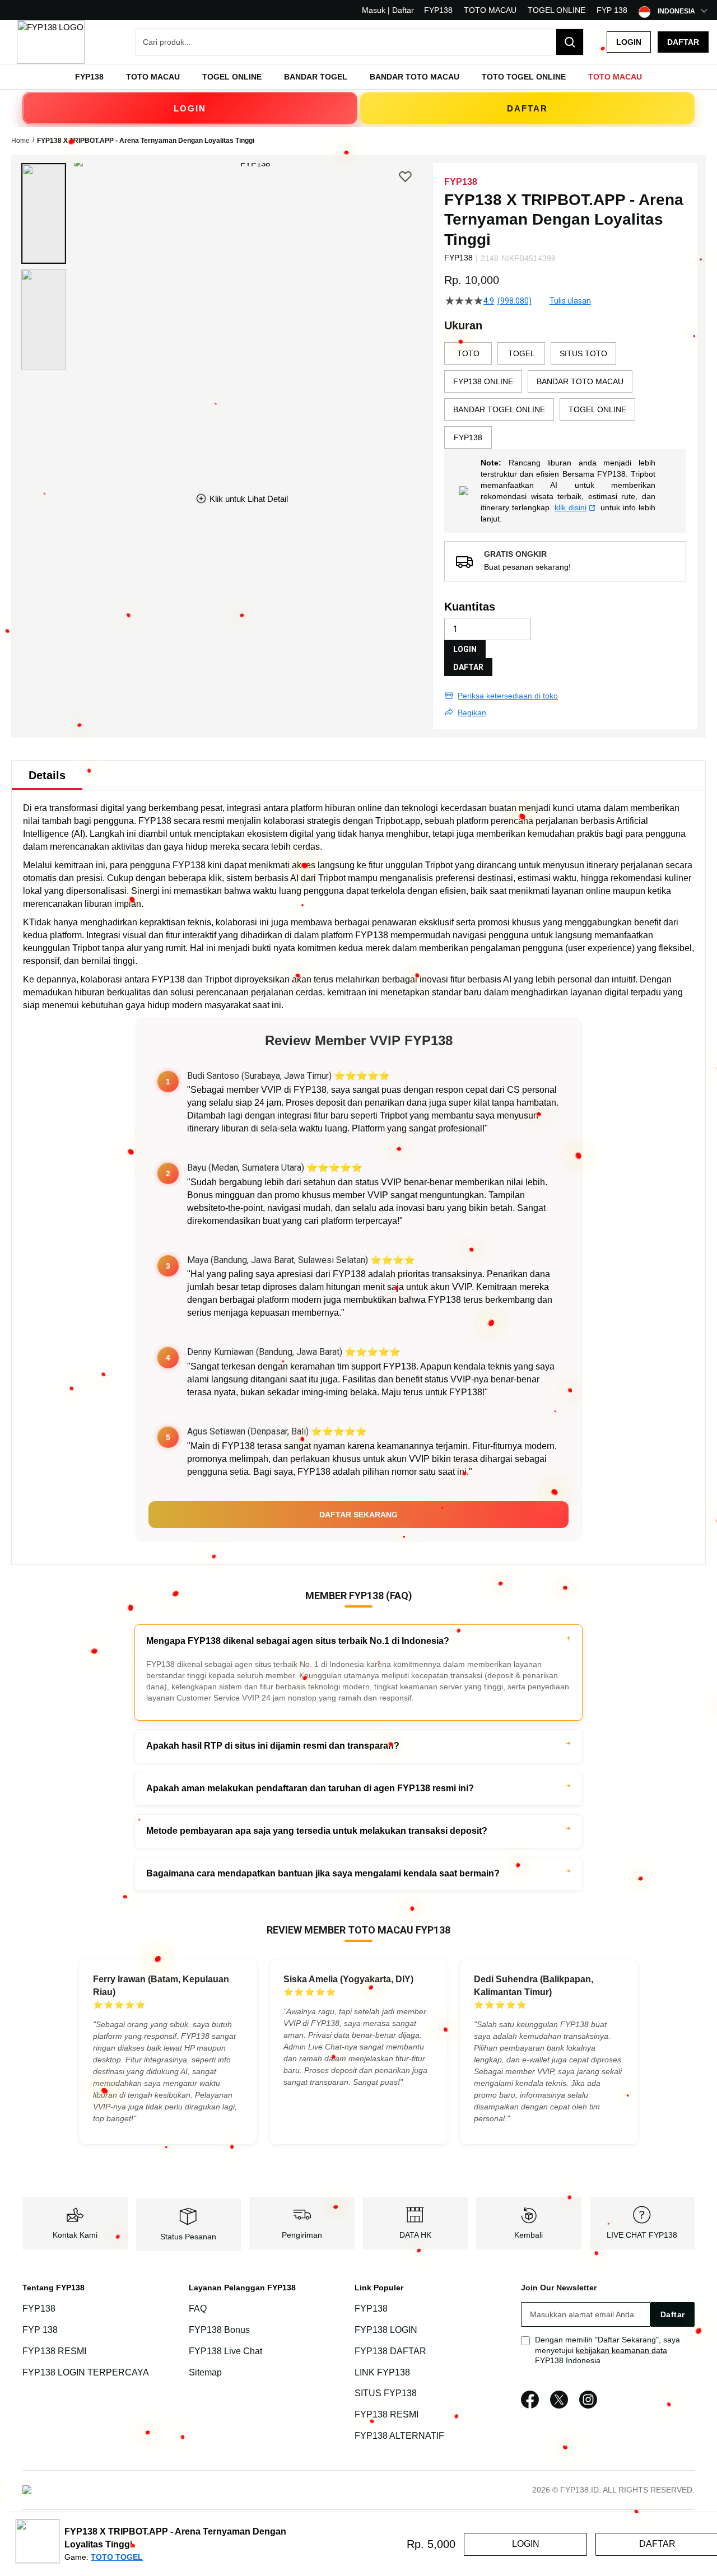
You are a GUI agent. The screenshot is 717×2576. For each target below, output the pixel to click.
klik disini (571, 507)
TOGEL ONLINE (557, 10)
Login (629, 42)
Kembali (529, 2235)
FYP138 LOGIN (386, 2330)
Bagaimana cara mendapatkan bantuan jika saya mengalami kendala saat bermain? (323, 1873)
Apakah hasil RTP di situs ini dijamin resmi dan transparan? (273, 1746)
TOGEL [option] (522, 353)
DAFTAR (527, 108)
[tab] (47, 775)
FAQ (198, 2309)
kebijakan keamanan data (621, 2350)
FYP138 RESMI (54, 2351)
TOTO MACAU (490, 10)
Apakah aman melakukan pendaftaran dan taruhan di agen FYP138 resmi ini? (310, 1788)
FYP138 (438, 10)
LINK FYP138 (382, 2372)
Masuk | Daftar (388, 10)
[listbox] (565, 395)
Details (47, 775)
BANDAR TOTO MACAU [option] (580, 381)
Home (20, 141)
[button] (44, 213)
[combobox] (360, 42)
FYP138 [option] (468, 437)
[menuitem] (89, 77)
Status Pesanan (188, 2237)
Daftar (683, 42)
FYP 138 (612, 10)
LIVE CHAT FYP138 (642, 2235)
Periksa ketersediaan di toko (508, 696)
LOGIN (190, 108)
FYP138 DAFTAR (390, 2351)
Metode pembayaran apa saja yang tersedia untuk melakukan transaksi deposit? (317, 1831)
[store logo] (51, 42)
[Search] (570, 42)
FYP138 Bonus (219, 2330)
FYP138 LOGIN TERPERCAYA (86, 2372)
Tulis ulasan (570, 301)
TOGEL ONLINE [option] (597, 409)
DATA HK (415, 2235)
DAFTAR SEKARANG (358, 1515)
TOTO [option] (468, 353)
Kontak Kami (75, 2235)
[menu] (358, 77)
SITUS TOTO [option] (583, 353)
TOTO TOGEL (117, 2557)
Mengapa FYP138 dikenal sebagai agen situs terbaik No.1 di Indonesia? (298, 1641)
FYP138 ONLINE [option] (483, 381)
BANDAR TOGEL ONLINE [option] (499, 409)
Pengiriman (302, 2235)
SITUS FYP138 (386, 2394)
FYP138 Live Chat (225, 2351)
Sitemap (205, 2372)
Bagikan (472, 712)
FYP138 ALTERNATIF (399, 2436)
